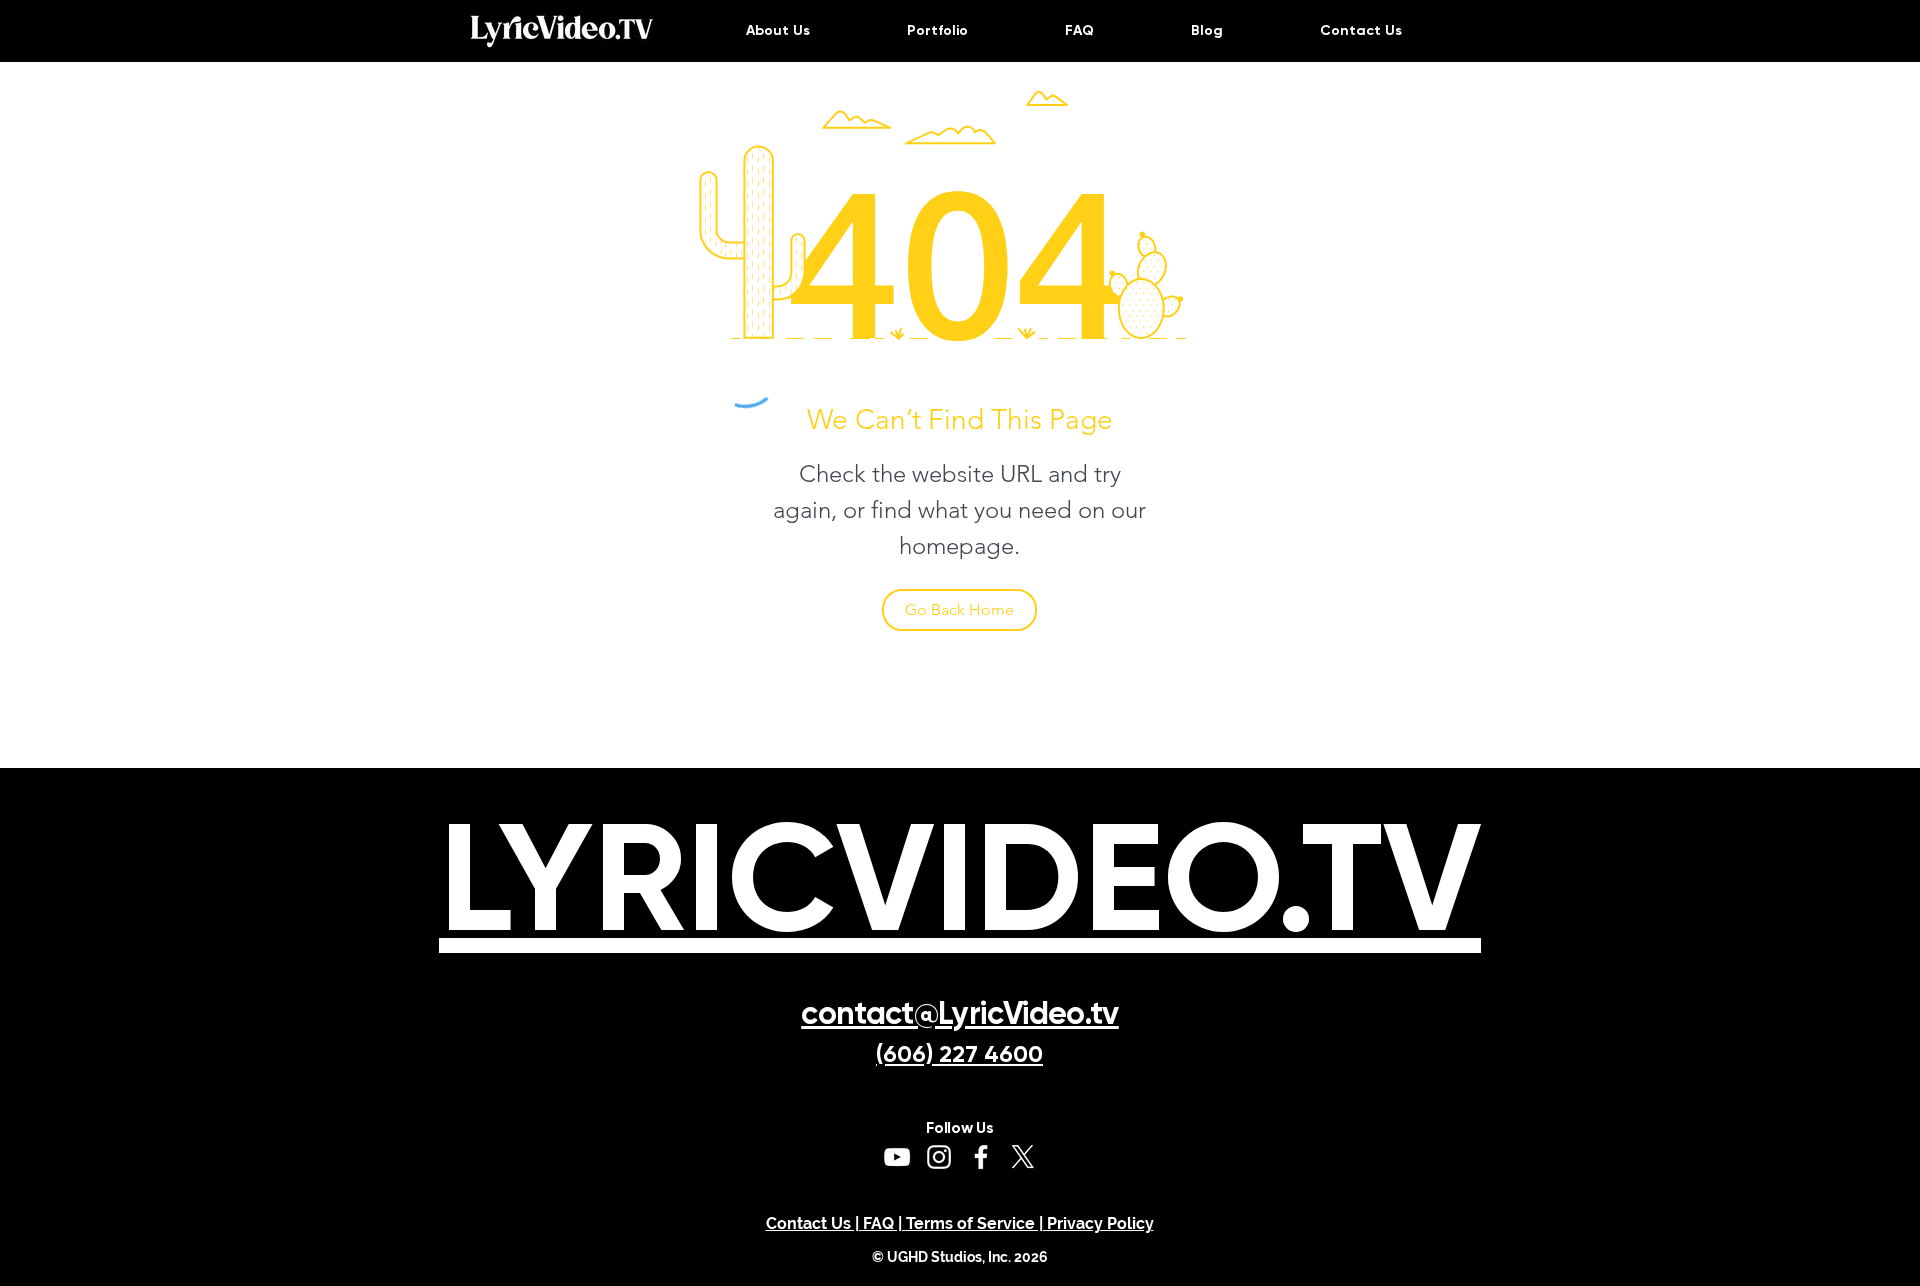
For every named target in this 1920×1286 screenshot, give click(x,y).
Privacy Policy (1100, 1223)
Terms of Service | (976, 1223)
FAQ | (884, 1223)
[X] (1023, 1157)
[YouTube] (897, 1157)
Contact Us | (814, 1223)
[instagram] (939, 1157)
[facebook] (981, 1157)
